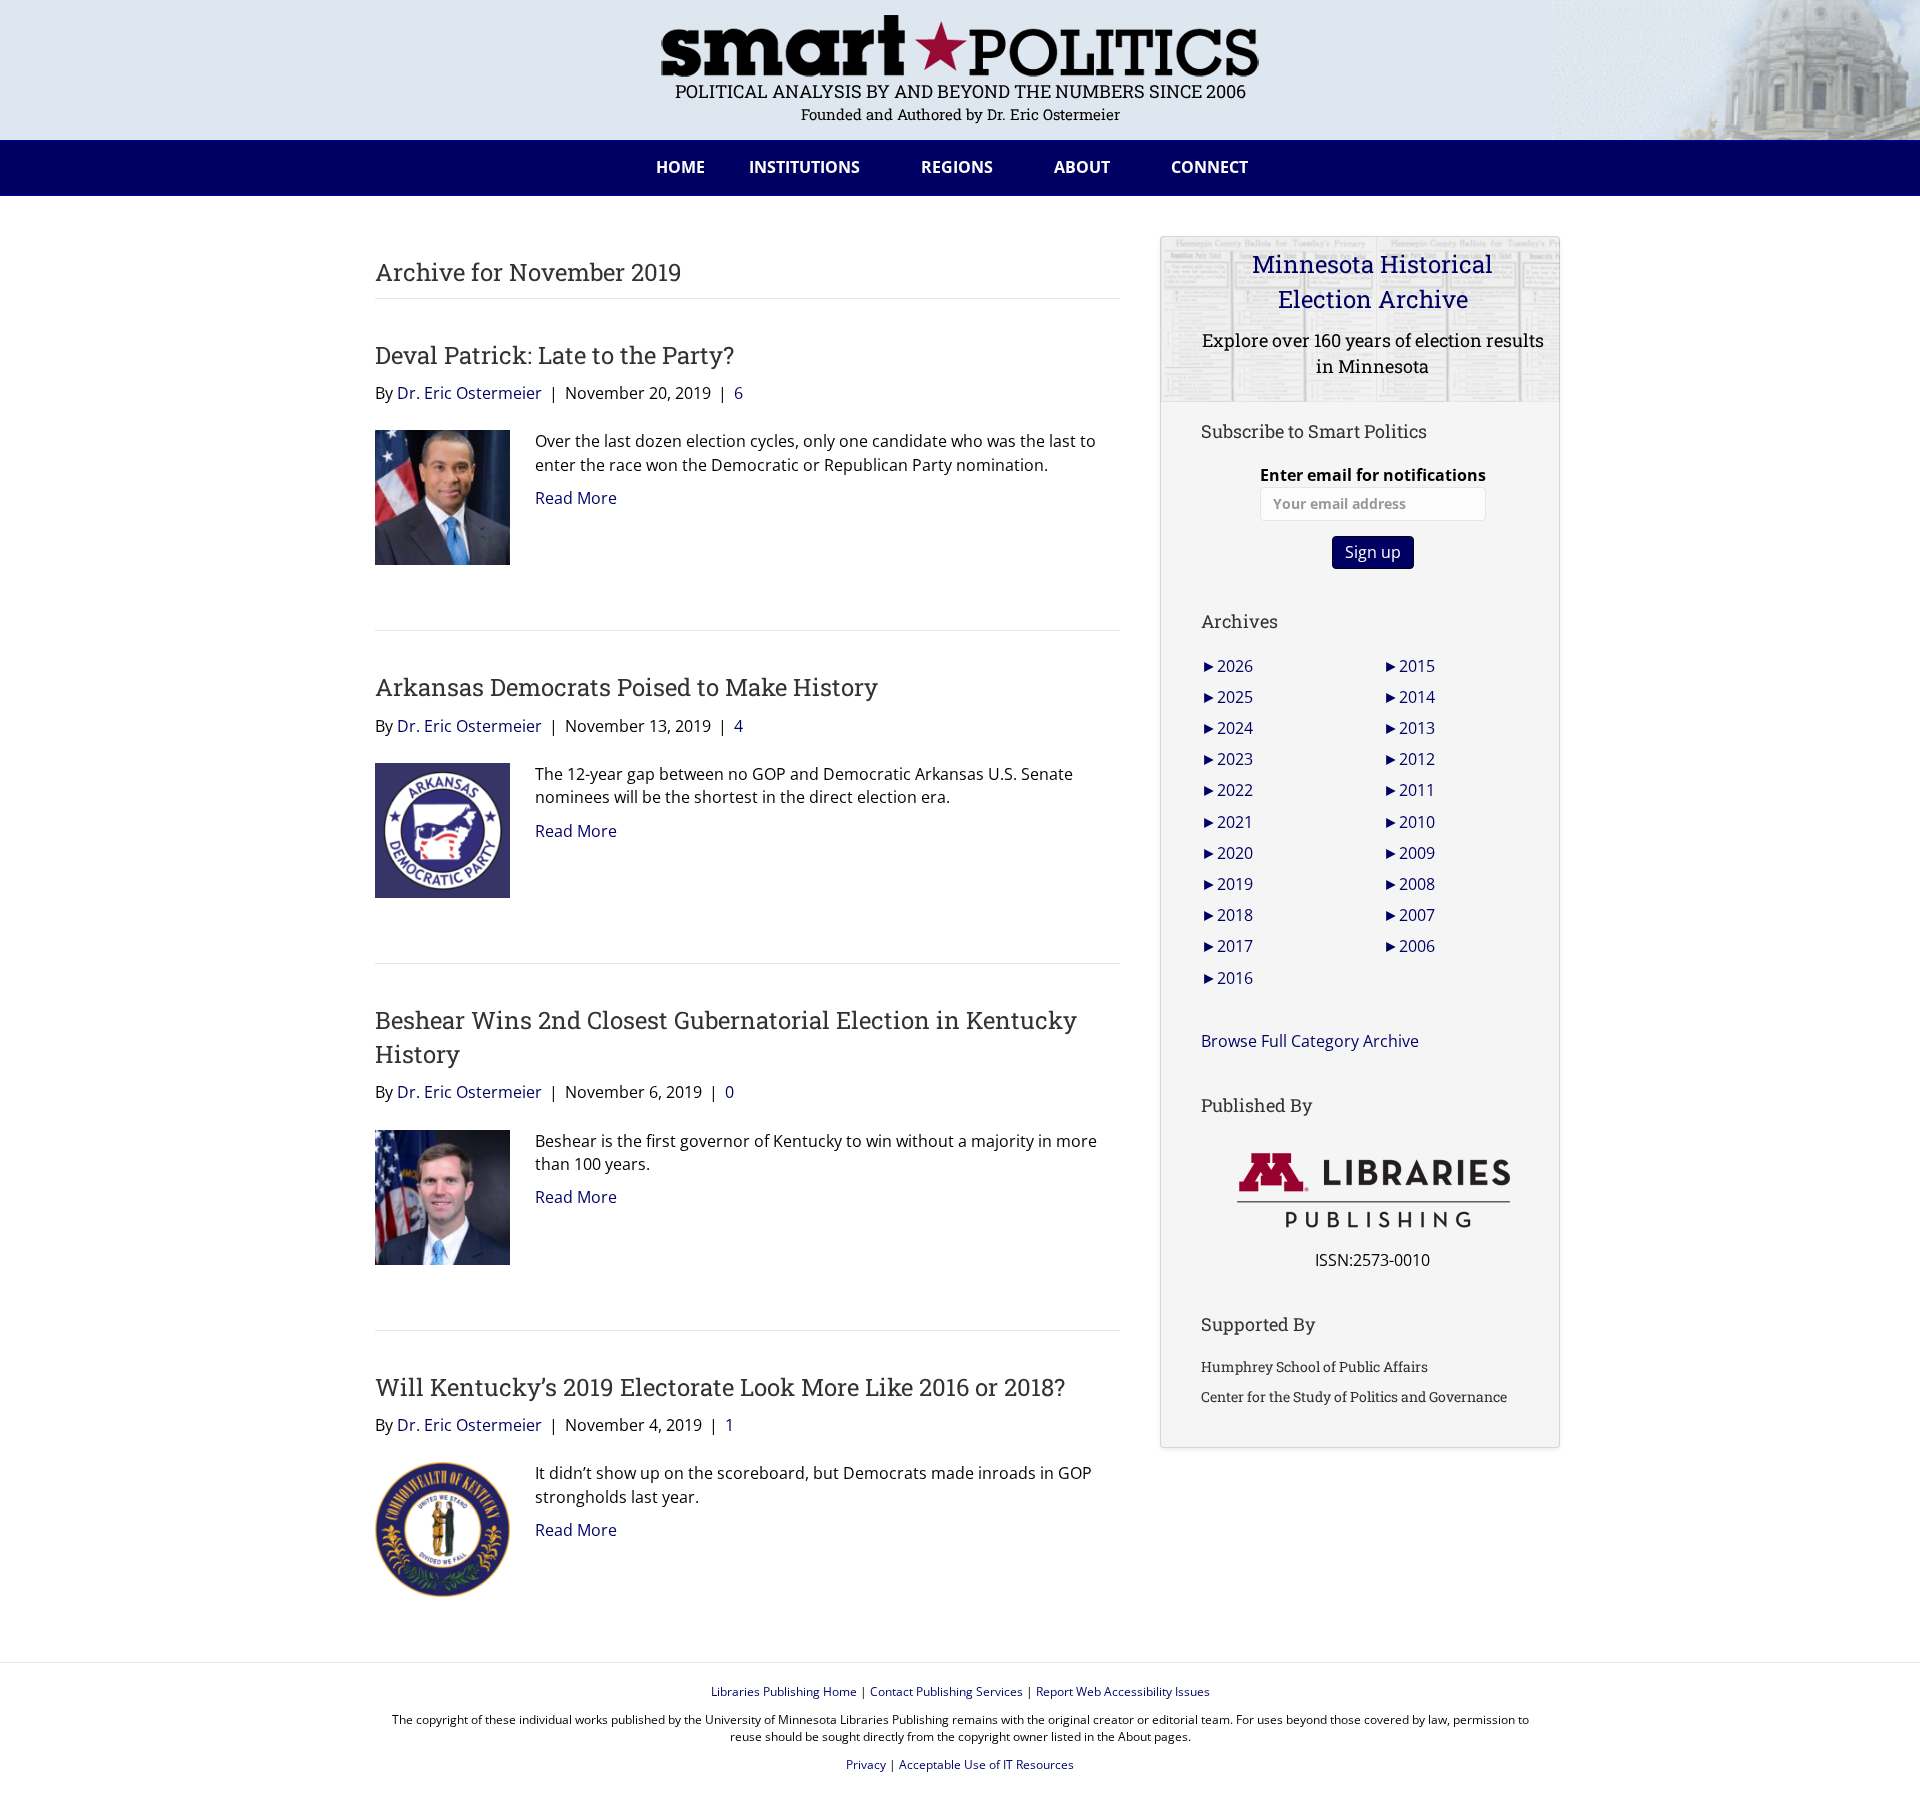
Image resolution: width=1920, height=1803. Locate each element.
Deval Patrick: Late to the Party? (554, 355)
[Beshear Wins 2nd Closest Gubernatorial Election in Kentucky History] (435, 1195)
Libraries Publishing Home (784, 1691)
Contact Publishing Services (946, 1691)
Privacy (866, 1764)
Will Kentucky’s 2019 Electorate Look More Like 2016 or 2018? (720, 1387)
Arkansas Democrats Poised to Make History (626, 687)
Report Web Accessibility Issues (1123, 1691)
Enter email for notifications (1373, 475)
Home (680, 167)
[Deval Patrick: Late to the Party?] (435, 496)
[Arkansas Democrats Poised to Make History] (435, 829)
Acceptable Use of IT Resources (986, 1764)
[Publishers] (1372, 1191)
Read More (576, 498)
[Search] (1529, 164)
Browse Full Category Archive (1310, 1041)
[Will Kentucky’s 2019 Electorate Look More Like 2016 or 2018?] (435, 1528)
